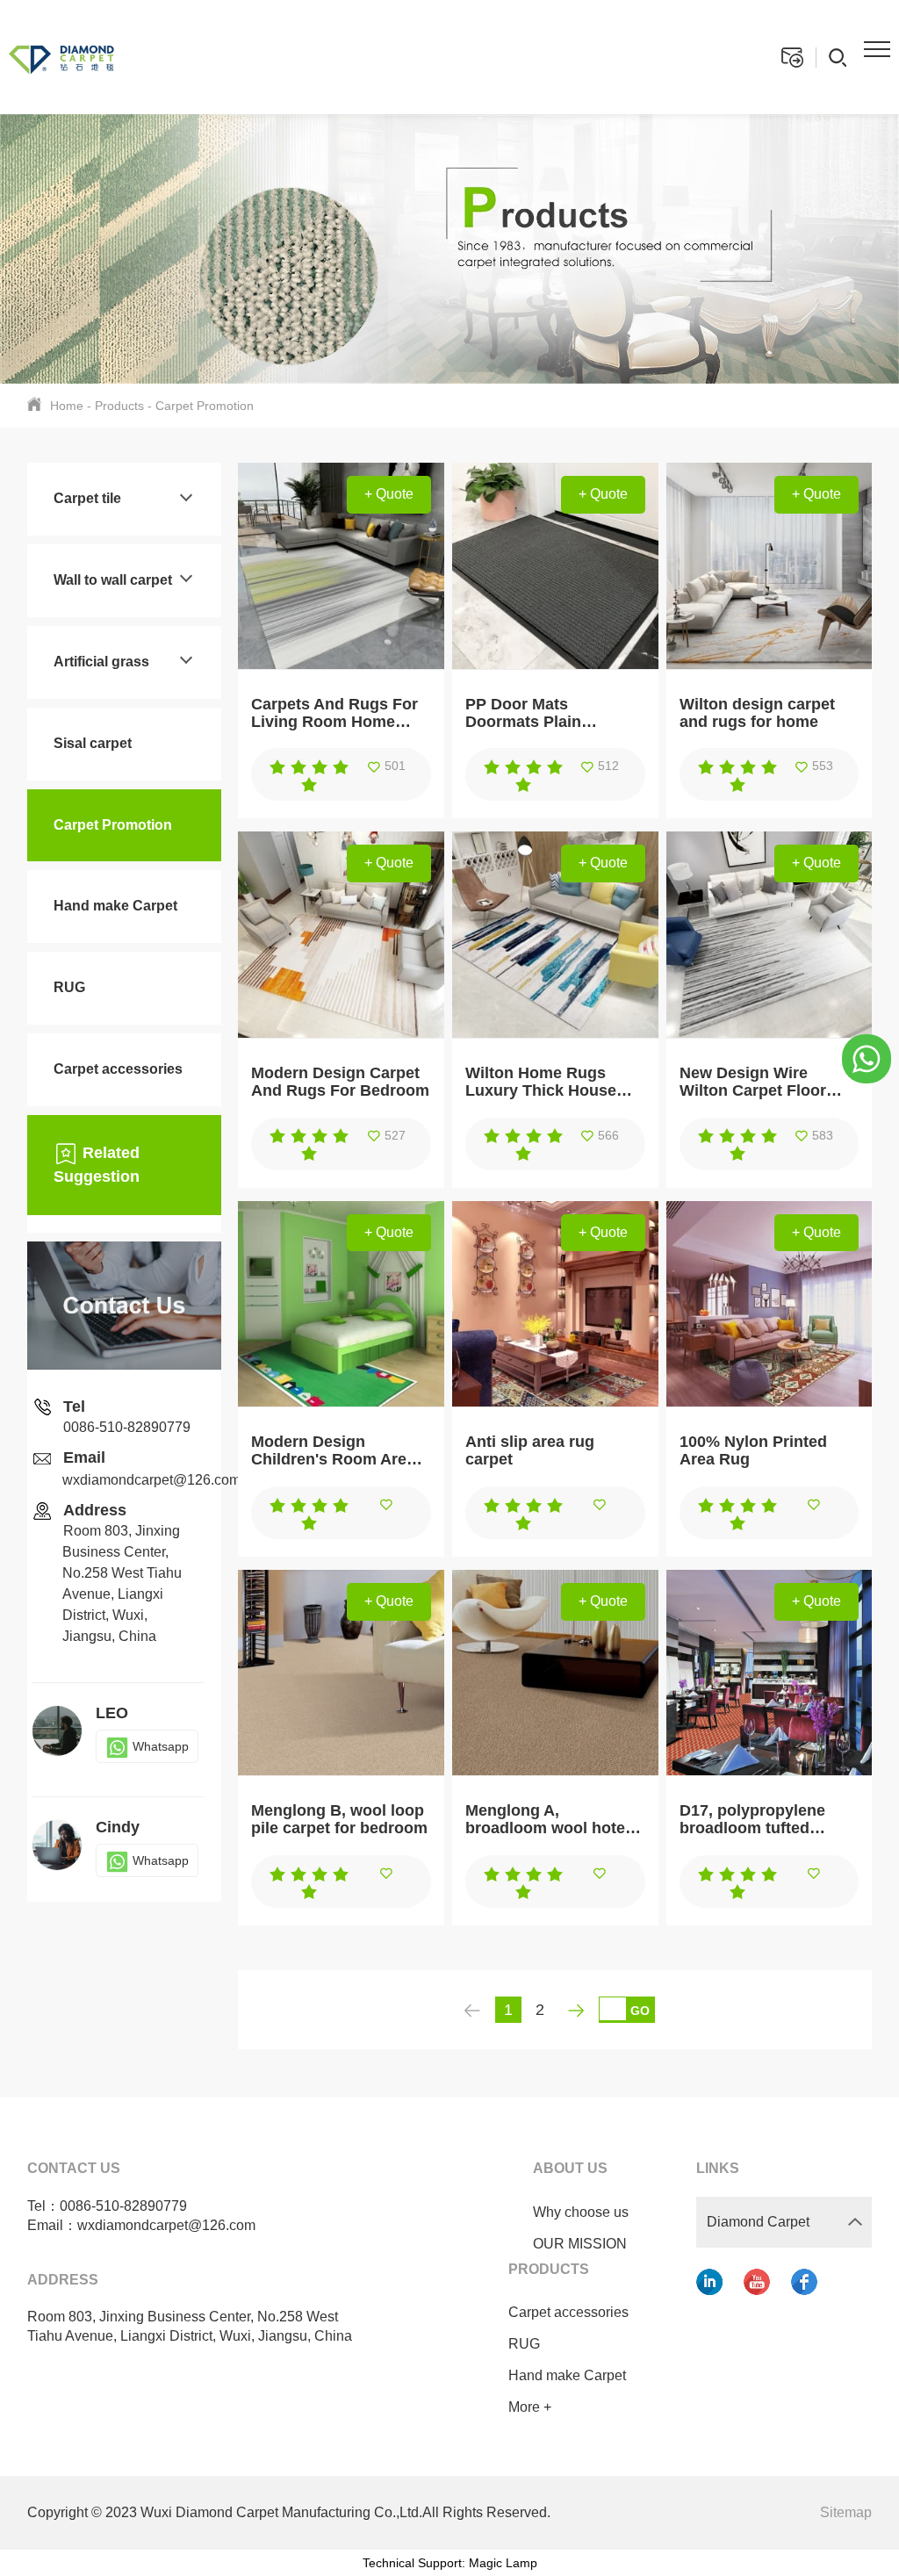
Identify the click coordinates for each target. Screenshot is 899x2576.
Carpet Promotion (205, 406)
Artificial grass (101, 662)
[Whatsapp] (867, 1057)
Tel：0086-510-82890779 (107, 2206)
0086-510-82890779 (127, 1427)
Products (119, 406)
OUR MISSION (580, 2244)
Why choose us (581, 2212)
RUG (69, 987)
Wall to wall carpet (113, 580)
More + (530, 2407)
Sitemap (846, 2512)
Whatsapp (161, 1746)
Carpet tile (87, 498)
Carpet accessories (118, 1069)
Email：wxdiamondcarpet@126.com (141, 2225)
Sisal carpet (93, 743)
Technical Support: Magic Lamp (450, 2563)
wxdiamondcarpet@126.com (151, 1480)
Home (67, 406)
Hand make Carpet (115, 906)
